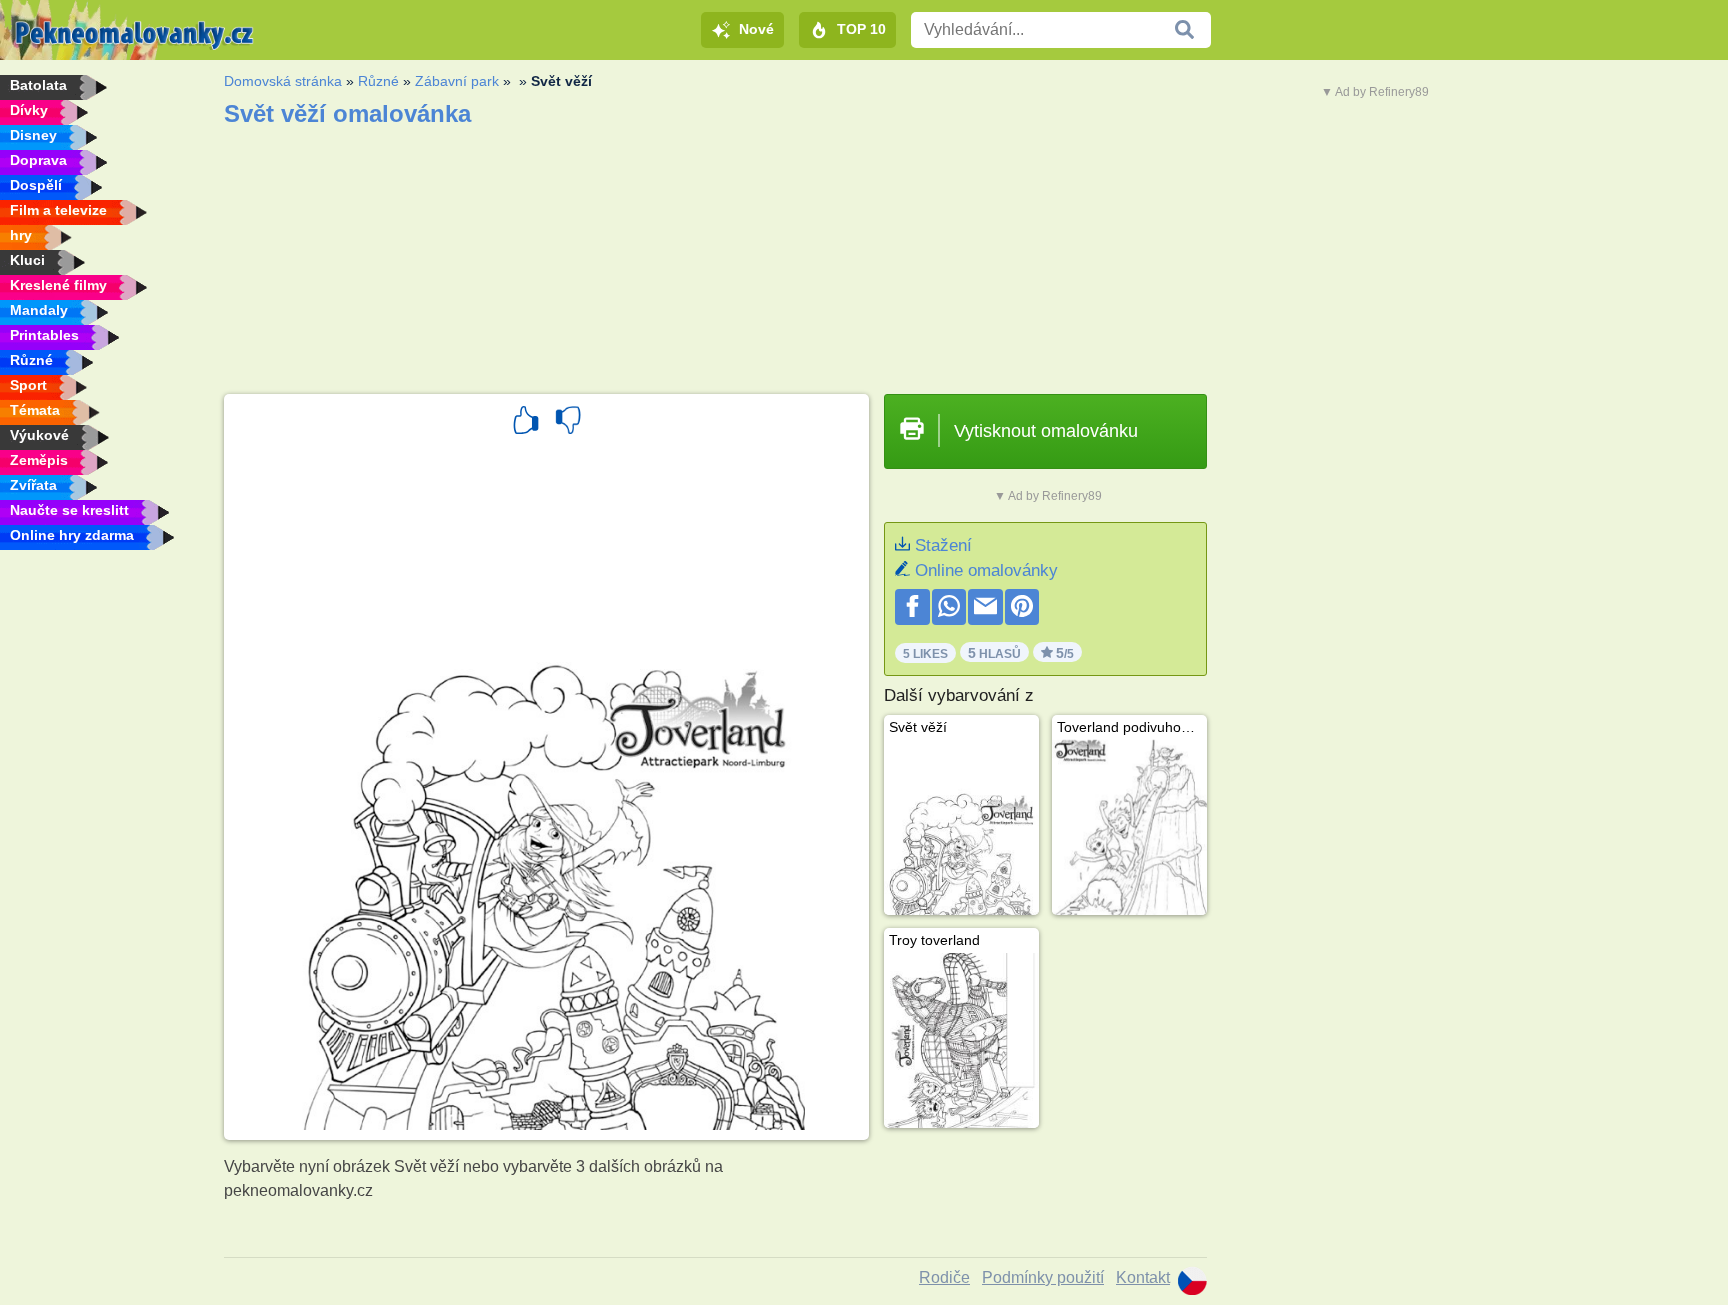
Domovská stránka (283, 81)
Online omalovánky (986, 570)
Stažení (943, 545)
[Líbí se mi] (526, 423)
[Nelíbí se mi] (568, 423)
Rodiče (944, 1277)
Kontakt (1143, 1277)
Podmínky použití (1043, 1277)
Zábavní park (457, 81)
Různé (378, 81)
